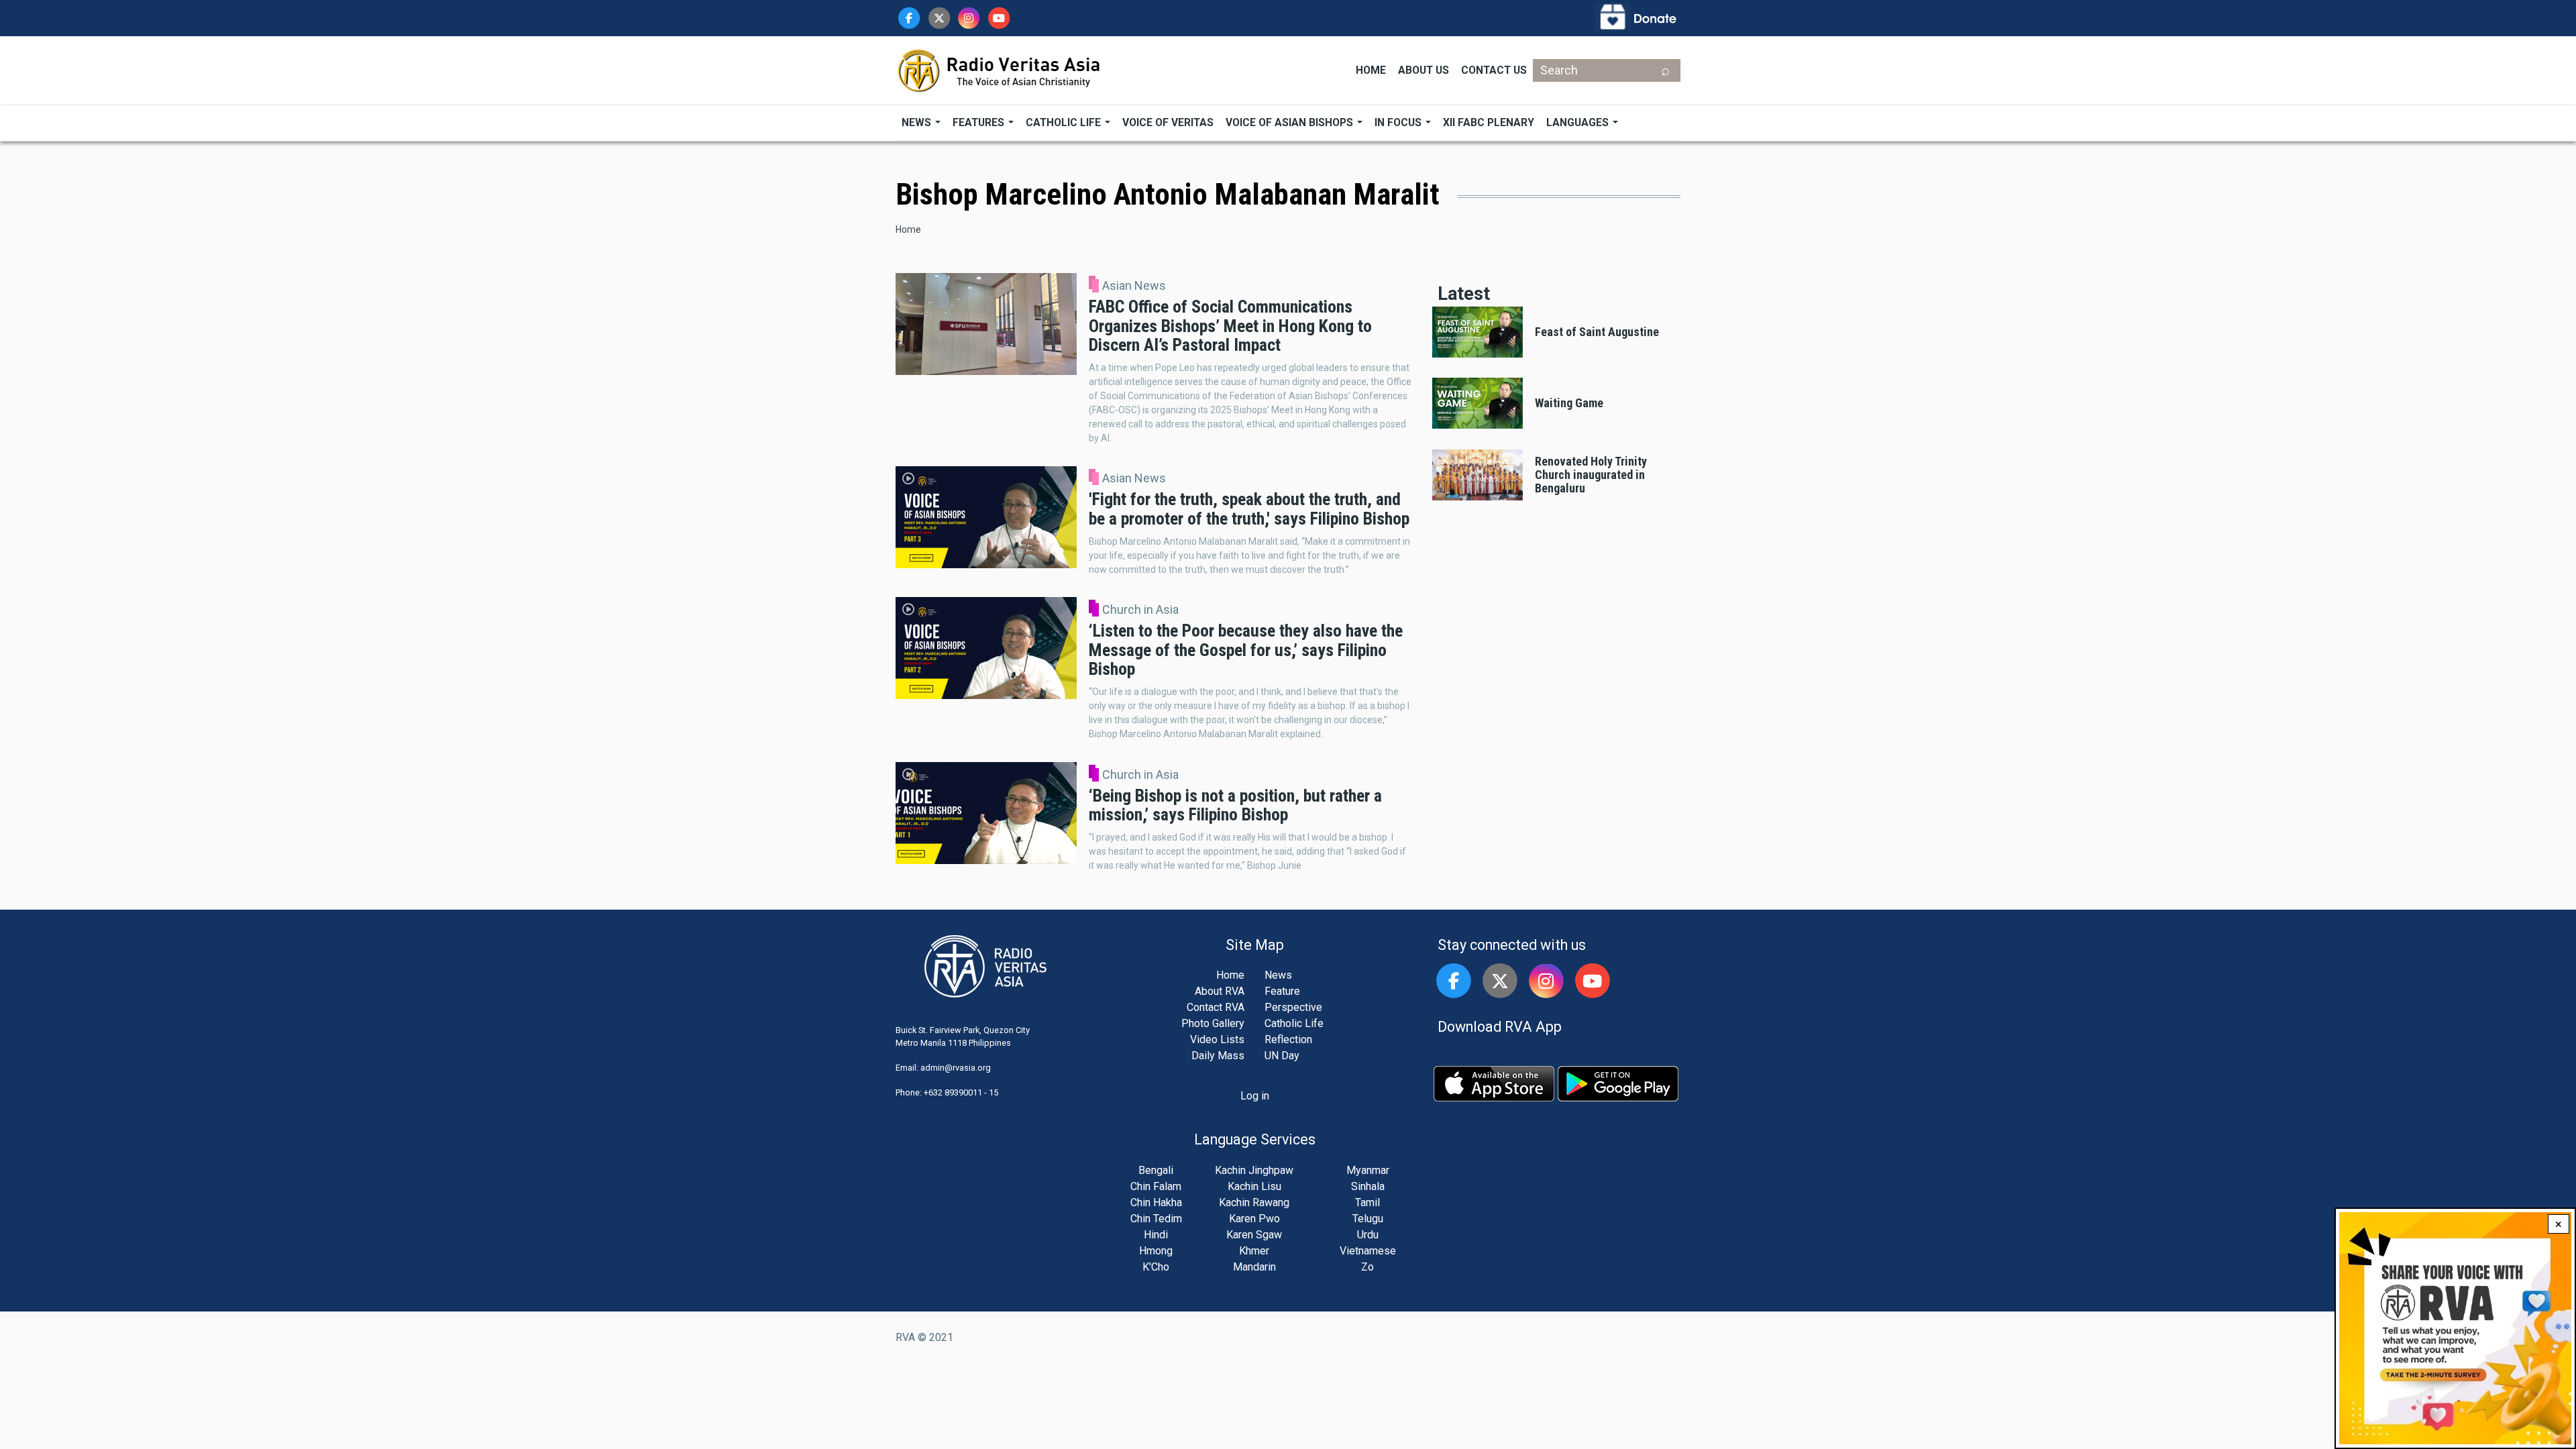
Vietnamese (1368, 1251)
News (918, 122)
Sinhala (1368, 1186)
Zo (1367, 1267)
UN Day (1282, 1056)
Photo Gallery (1213, 1023)
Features (980, 122)
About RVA (1220, 991)
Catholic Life (1065, 122)
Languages (1579, 122)
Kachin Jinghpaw (1254, 1170)
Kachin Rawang (1254, 1202)
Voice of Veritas (1168, 122)
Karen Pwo (1254, 1219)
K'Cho (1156, 1267)
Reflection (1288, 1039)
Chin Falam (1156, 1186)
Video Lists (1217, 1039)
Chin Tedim (1156, 1219)
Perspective (1293, 1007)
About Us (1424, 70)
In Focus (1399, 122)
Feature (1282, 991)
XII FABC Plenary (1489, 122)
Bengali (1156, 1170)
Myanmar (1368, 1170)
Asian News (1134, 286)
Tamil (1367, 1202)
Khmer (1254, 1251)
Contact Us (1494, 70)
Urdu (1368, 1235)
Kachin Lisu (1254, 1186)
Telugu (1368, 1219)
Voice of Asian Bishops (1291, 122)
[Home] (1000, 69)
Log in (1255, 1096)
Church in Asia (1140, 610)
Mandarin (1254, 1267)
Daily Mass (1218, 1056)
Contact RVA (1216, 1007)
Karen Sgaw (1254, 1235)
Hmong (1156, 1251)
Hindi (1156, 1235)
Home (1371, 70)
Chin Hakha (1156, 1202)
